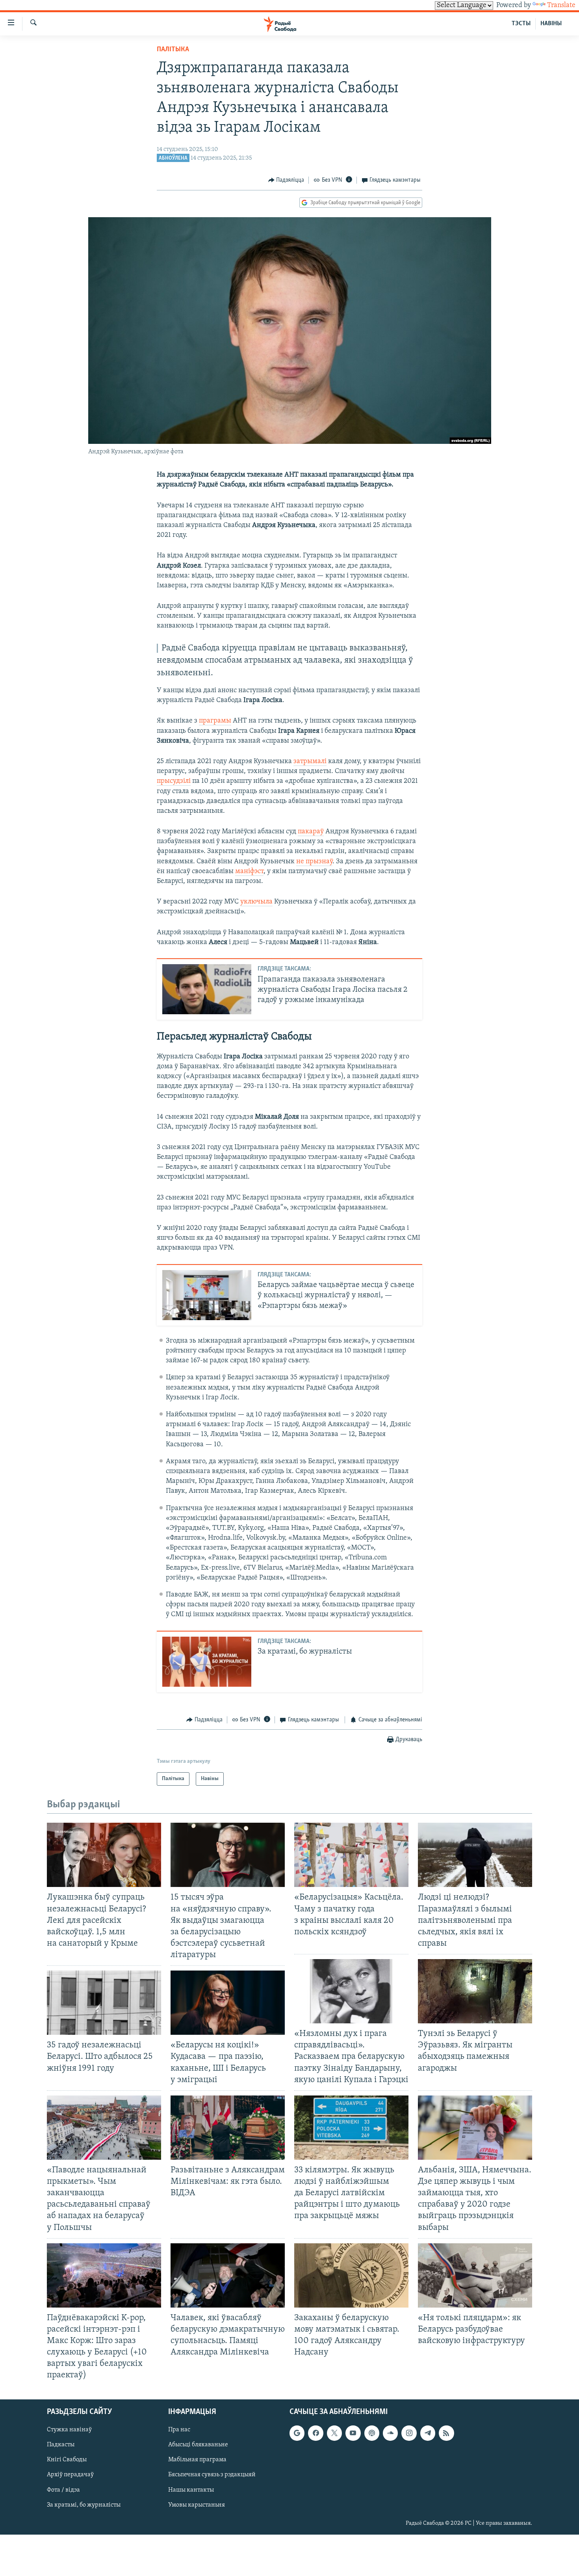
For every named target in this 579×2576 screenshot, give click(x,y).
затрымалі (310, 762)
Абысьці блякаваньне (198, 2445)
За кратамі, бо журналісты (84, 2505)
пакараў (311, 832)
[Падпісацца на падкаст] (372, 2433)
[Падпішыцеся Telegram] (428, 2433)
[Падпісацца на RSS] (446, 2433)
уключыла (256, 902)
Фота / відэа (63, 2490)
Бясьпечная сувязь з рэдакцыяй (212, 2475)
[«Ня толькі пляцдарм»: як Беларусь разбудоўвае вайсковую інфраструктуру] (475, 2275)
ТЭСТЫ (521, 24)
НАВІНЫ (551, 24)
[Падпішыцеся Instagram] (409, 2433)
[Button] (286, 180)
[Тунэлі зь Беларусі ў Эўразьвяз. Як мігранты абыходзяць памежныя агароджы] (475, 1991)
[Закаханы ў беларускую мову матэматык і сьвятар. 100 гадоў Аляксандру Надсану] (351, 2275)
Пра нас (179, 2430)
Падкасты (61, 2445)
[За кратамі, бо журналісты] (207, 1662)
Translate (561, 6)
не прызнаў (314, 862)
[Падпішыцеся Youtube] (353, 2433)
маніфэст (249, 872)
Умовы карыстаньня (197, 2505)
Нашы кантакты (191, 2490)
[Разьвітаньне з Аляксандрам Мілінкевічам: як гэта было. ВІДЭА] (228, 2128)
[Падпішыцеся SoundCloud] (390, 2433)
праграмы (215, 721)
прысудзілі (174, 781)
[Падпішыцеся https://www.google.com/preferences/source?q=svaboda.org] (297, 2433)
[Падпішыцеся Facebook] (315, 2433)
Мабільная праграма (197, 2460)
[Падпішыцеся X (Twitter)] (334, 2433)
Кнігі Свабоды (67, 2460)
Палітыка (173, 50)
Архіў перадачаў (70, 2475)
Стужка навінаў (69, 2430)
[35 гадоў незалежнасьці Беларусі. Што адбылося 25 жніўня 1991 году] (104, 2003)
